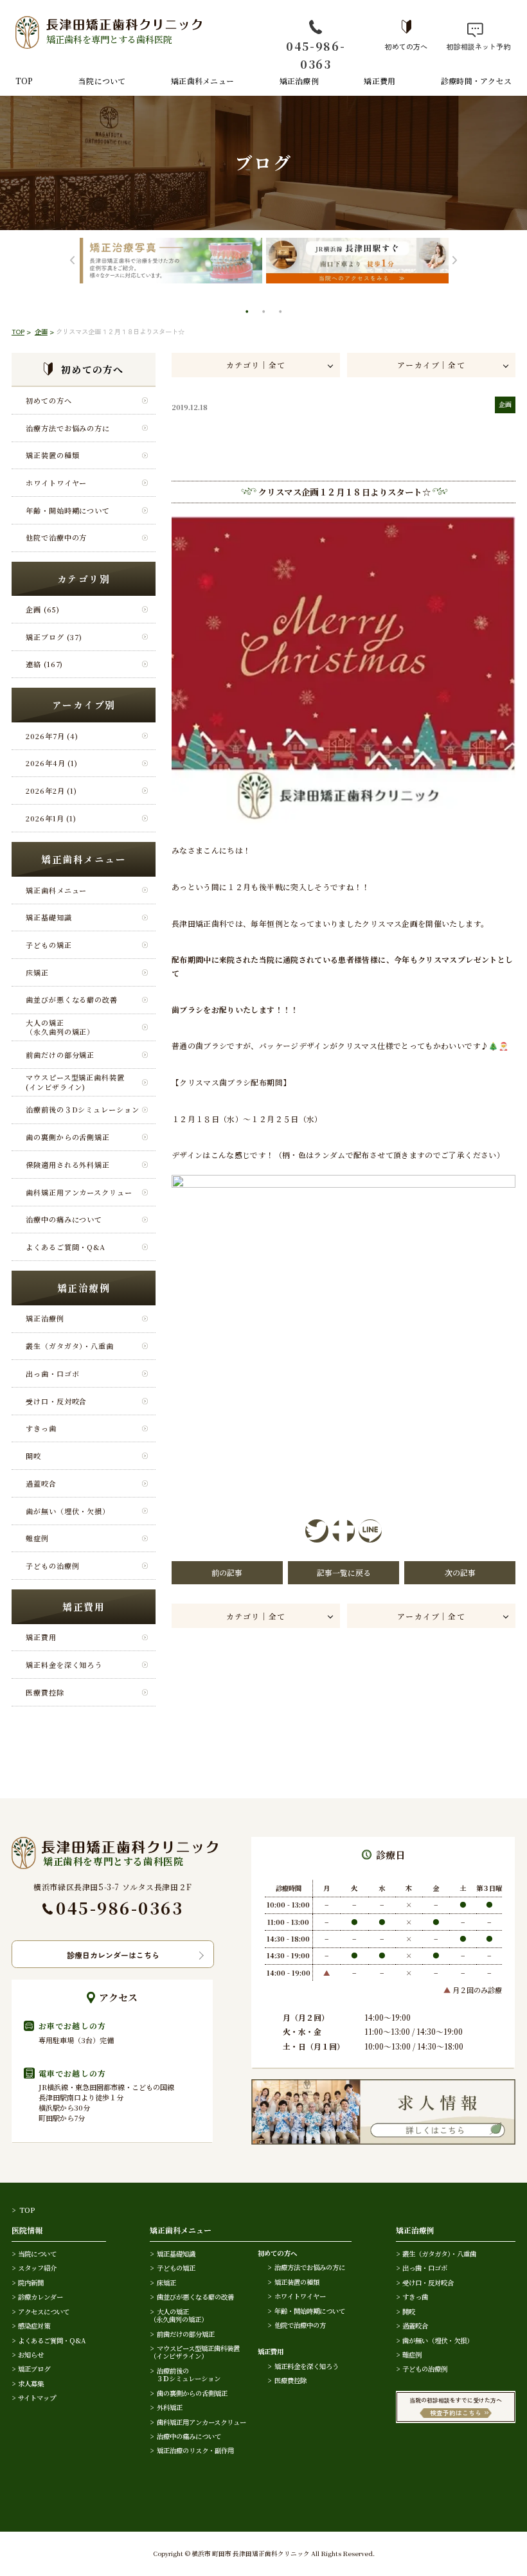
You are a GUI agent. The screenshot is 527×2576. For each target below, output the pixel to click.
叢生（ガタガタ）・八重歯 (70, 1346)
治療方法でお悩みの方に (68, 428)
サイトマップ (37, 2398)
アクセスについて (44, 2312)
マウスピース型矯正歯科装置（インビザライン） (194, 2352)
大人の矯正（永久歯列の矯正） (60, 1027)
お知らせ (31, 2355)
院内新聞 (31, 2283)
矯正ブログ (34, 2369)
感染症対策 (34, 2326)
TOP (24, 81)
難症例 (37, 1538)
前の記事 (227, 1572)
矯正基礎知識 (49, 917)
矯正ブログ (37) (54, 637)
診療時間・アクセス (476, 81)
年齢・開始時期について (68, 510)
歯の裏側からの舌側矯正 (68, 1137)
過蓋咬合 (41, 1483)
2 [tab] (265, 313)
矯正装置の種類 (52, 455)
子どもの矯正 (49, 945)
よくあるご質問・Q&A (66, 1247)
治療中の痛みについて (64, 1219)
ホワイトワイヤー (56, 483)
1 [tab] (248, 313)
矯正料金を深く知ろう (64, 1665)
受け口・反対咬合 (56, 1401)
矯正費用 (380, 81)
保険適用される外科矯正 (68, 1165)
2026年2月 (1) (51, 791)
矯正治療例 (299, 81)
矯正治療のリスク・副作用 (195, 2450)
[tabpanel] (171, 261)
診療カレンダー (40, 2297)
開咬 (33, 1456)
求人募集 (31, 2384)
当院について (102, 81)
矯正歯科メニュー (202, 81)
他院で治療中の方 (56, 537)
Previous (72, 261)
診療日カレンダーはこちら (113, 1955)
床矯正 (37, 972)
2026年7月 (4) (52, 736)
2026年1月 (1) (51, 818)
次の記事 (460, 1572)
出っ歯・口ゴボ (52, 1373)
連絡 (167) (44, 664)
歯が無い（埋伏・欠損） (68, 1511)
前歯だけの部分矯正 (60, 1055)
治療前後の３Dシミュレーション (82, 1109)
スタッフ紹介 (37, 2268)
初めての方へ (406, 46)
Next (455, 261)
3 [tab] (281, 313)
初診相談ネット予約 (475, 46)
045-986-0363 (316, 55)
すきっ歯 (41, 1428)
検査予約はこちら (456, 2413)
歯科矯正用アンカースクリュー (79, 1192)
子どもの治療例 (52, 1566)
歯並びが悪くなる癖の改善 (72, 999)
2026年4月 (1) (52, 763)
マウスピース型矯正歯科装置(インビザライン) (75, 1082)
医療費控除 (45, 1692)
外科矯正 (169, 2407)
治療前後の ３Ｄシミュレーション (185, 2375)
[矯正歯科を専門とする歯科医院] (115, 1843)
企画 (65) (42, 609)
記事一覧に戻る (344, 1572)
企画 (41, 331)
